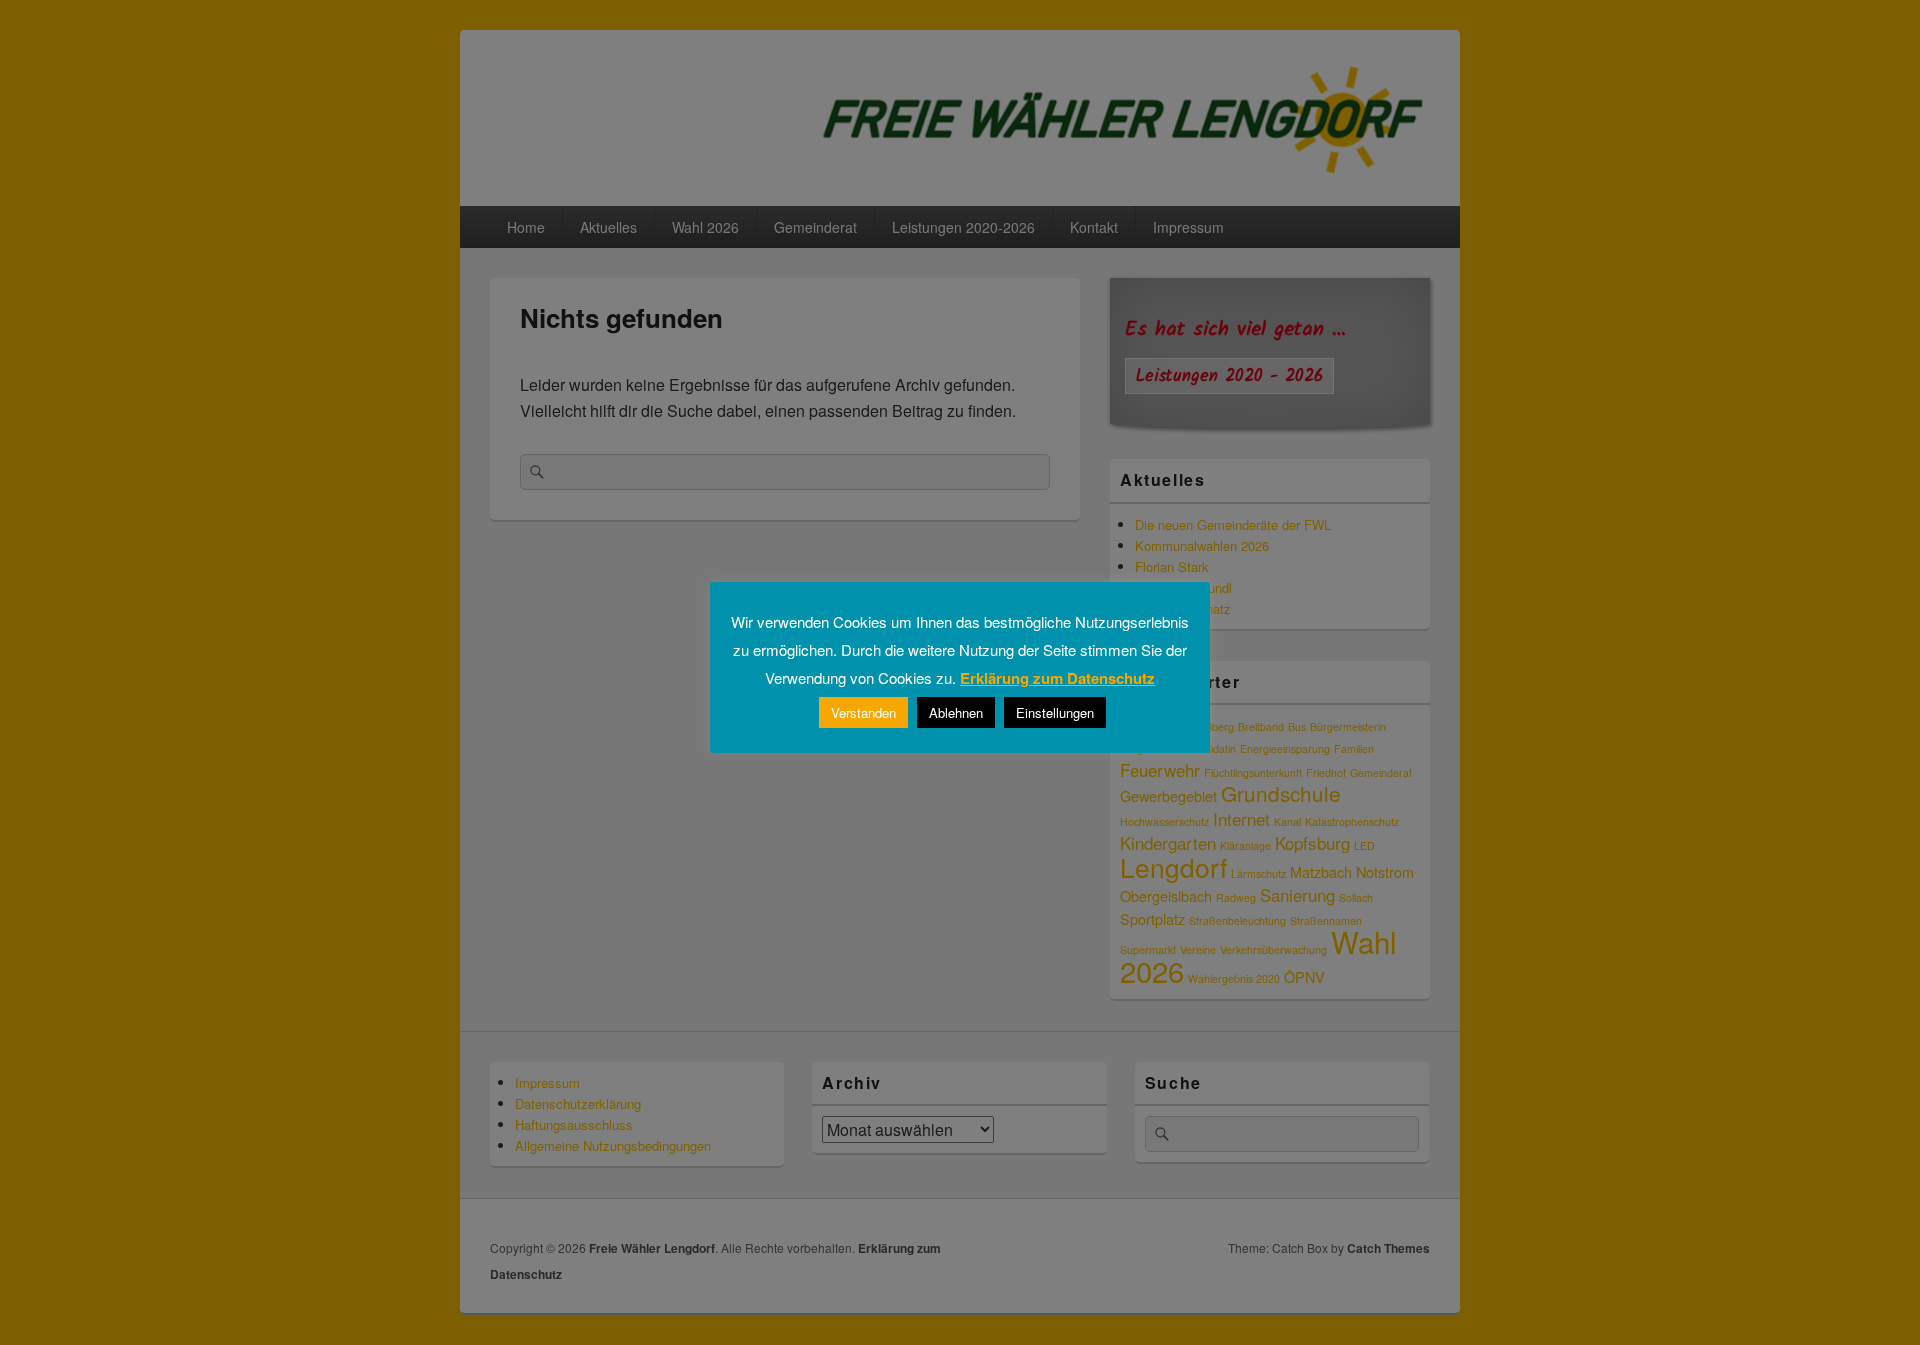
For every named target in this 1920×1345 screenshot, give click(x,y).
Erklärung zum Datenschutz (1057, 678)
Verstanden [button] (863, 712)
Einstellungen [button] (1055, 712)
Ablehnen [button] (956, 712)
